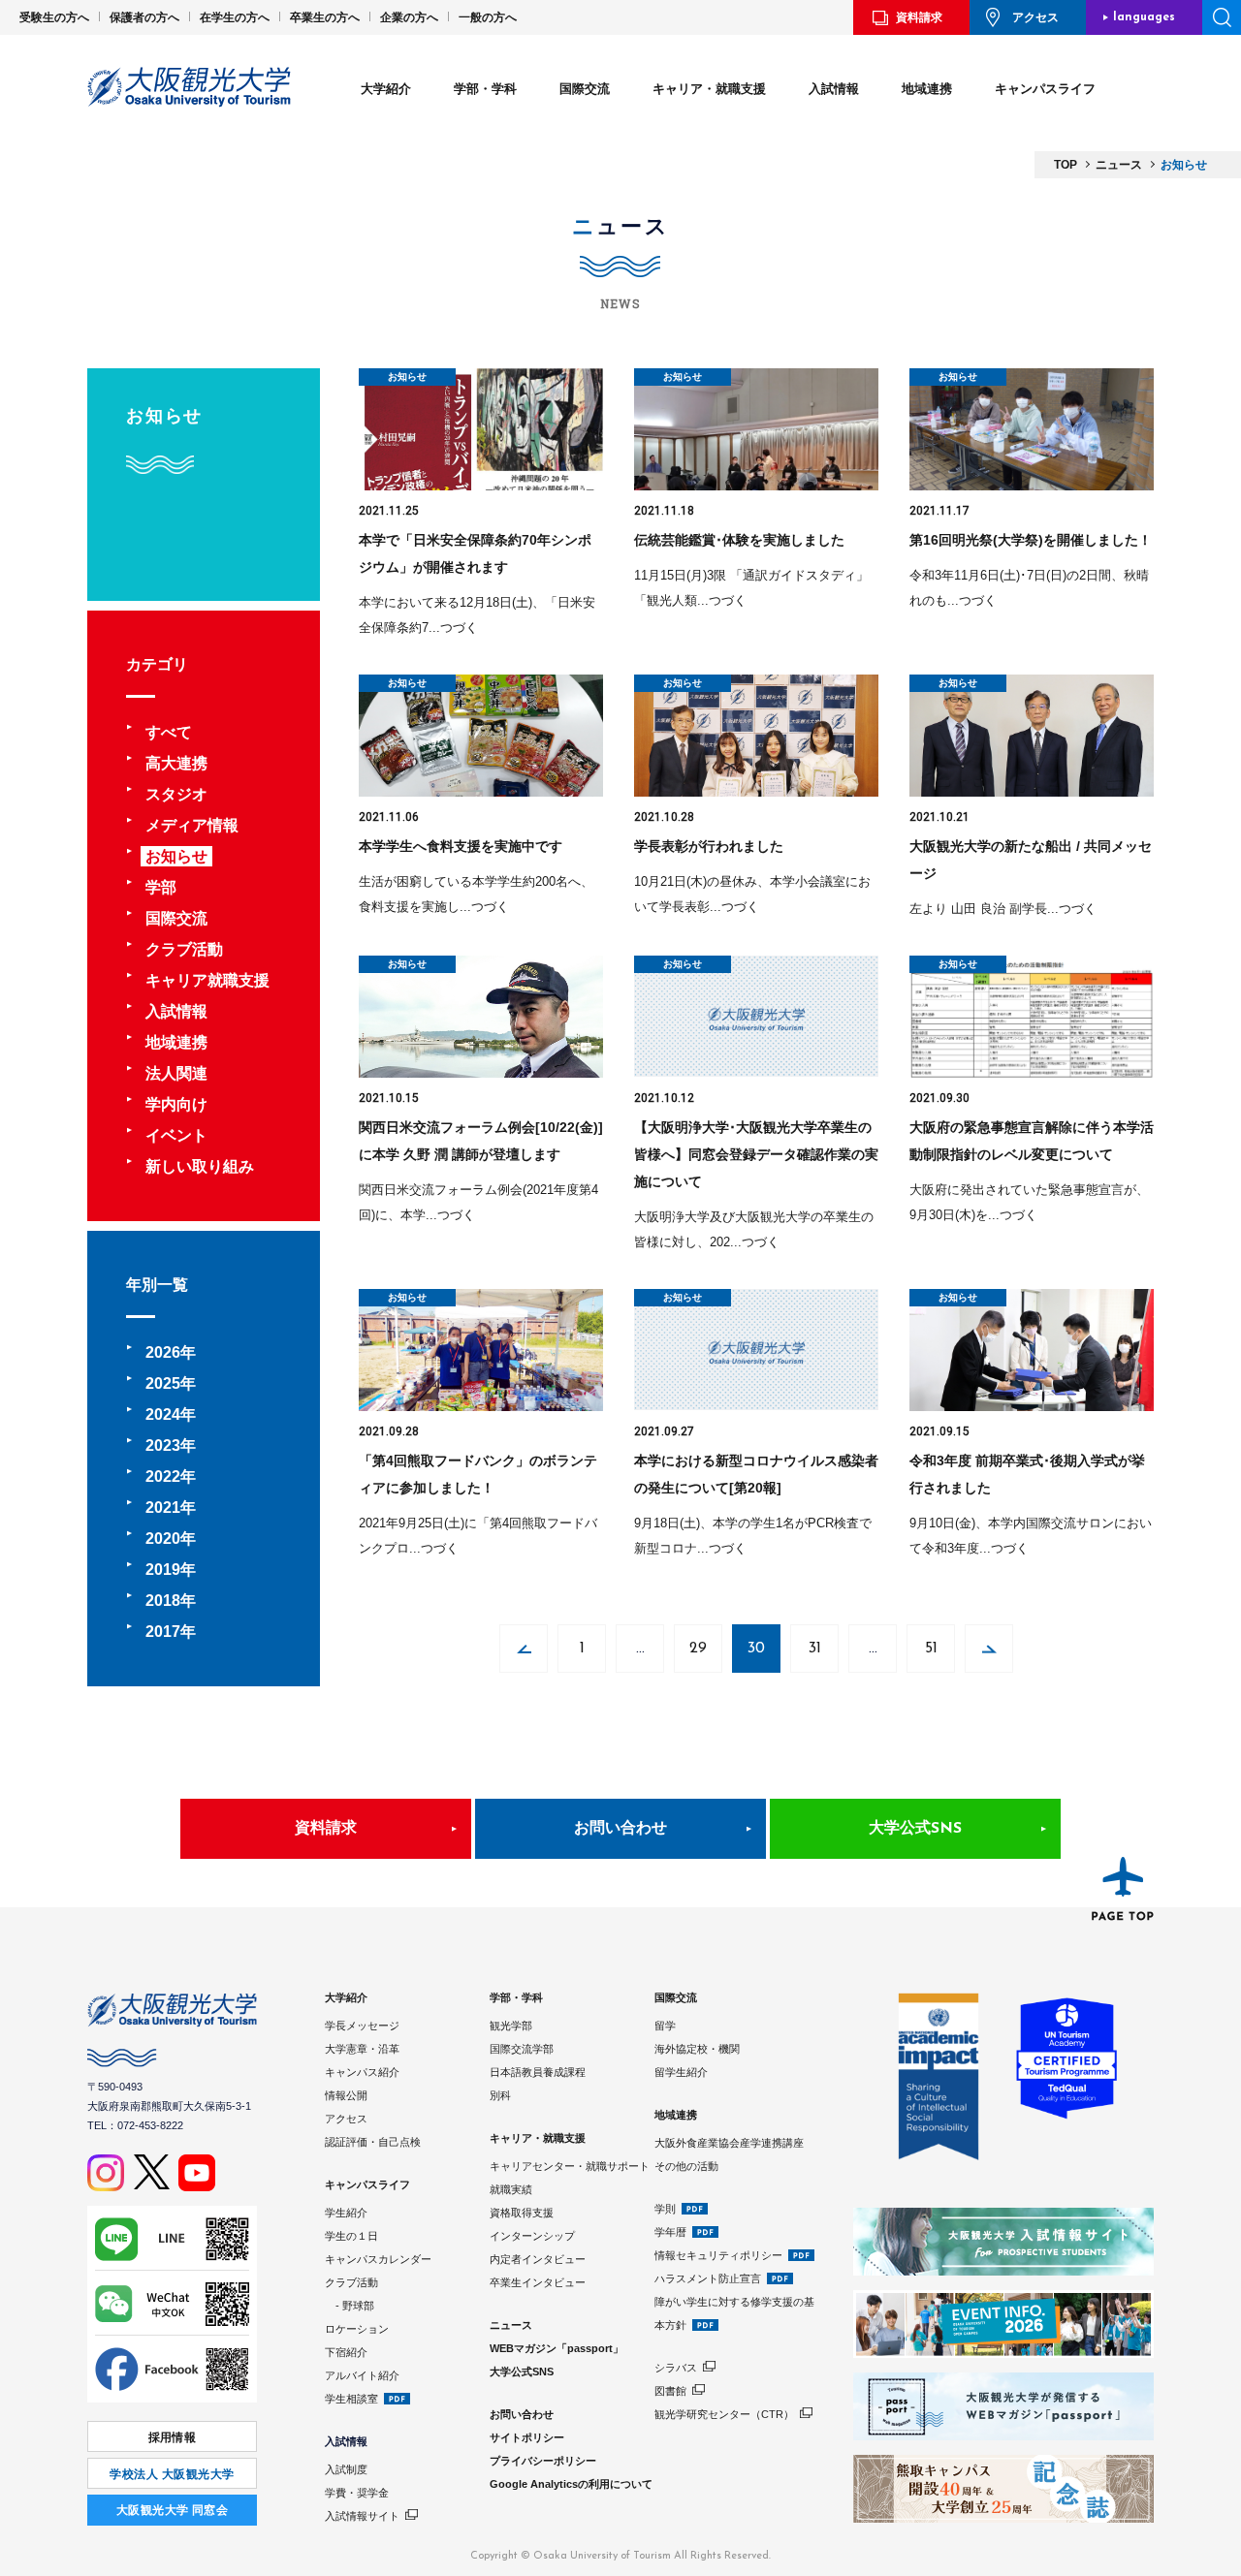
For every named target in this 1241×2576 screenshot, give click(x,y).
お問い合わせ (620, 1829)
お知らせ (176, 856)
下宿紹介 (346, 2352)
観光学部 (511, 2026)
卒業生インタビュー (538, 2282)
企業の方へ (409, 17)
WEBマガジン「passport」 (557, 2348)
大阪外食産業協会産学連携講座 (729, 2143)
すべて (169, 732)
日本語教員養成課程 (538, 2072)
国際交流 (585, 89)
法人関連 (176, 1073)
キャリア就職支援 (207, 980)
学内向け (176, 1104)
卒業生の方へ (325, 17)
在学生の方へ (235, 17)
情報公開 (346, 2095)
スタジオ (176, 794)
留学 (665, 2026)
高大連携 (176, 763)
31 (815, 1649)
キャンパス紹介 (362, 2072)
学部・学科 (485, 89)
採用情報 (173, 2437)
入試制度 (346, 2469)
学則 (665, 2209)
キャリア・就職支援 (709, 89)
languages (1144, 17)
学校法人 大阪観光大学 (172, 2474)
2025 (163, 1383)
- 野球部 (350, 2306)
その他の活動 (686, 2166)
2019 (163, 1570)
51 (931, 1649)
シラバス (676, 2368)
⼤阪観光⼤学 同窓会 (173, 2510)
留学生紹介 (681, 2072)
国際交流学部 (522, 2049)
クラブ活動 (184, 949)
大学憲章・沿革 (362, 2049)
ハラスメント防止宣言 (708, 2278)
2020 (163, 1539)
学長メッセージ (362, 2026)
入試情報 (834, 89)
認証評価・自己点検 (373, 2142)
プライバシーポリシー (543, 2461)
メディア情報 (192, 825)
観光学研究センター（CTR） (724, 2414)
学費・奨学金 (357, 2493)
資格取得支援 (522, 2213)
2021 (163, 1508)
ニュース (511, 2325)
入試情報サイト (362, 2516)
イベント (176, 1135)
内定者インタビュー (538, 2259)
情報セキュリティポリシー (718, 2255)
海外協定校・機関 (697, 2049)
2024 (163, 1414)
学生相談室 (351, 2399)
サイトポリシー (527, 2437)
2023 (163, 1445)
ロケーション (357, 2329)
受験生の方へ (54, 17)
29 (698, 1649)
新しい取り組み (200, 1166)
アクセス (1035, 17)
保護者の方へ (144, 17)
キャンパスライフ (1045, 89)
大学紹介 (386, 89)
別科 (500, 2095)
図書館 (670, 2391)
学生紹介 (346, 2213)
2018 (163, 1601)
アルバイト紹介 (362, 2375)
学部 (161, 887)
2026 (163, 1352)
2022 (163, 1476)
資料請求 (919, 17)
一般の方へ (488, 17)
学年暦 (670, 2232)
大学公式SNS (915, 1829)
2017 (163, 1632)
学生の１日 (351, 2236)
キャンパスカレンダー (378, 2259)
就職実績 (511, 2189)
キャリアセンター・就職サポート (570, 2166)
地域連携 (927, 89)
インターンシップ (532, 2236)
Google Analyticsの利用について (571, 2484)
